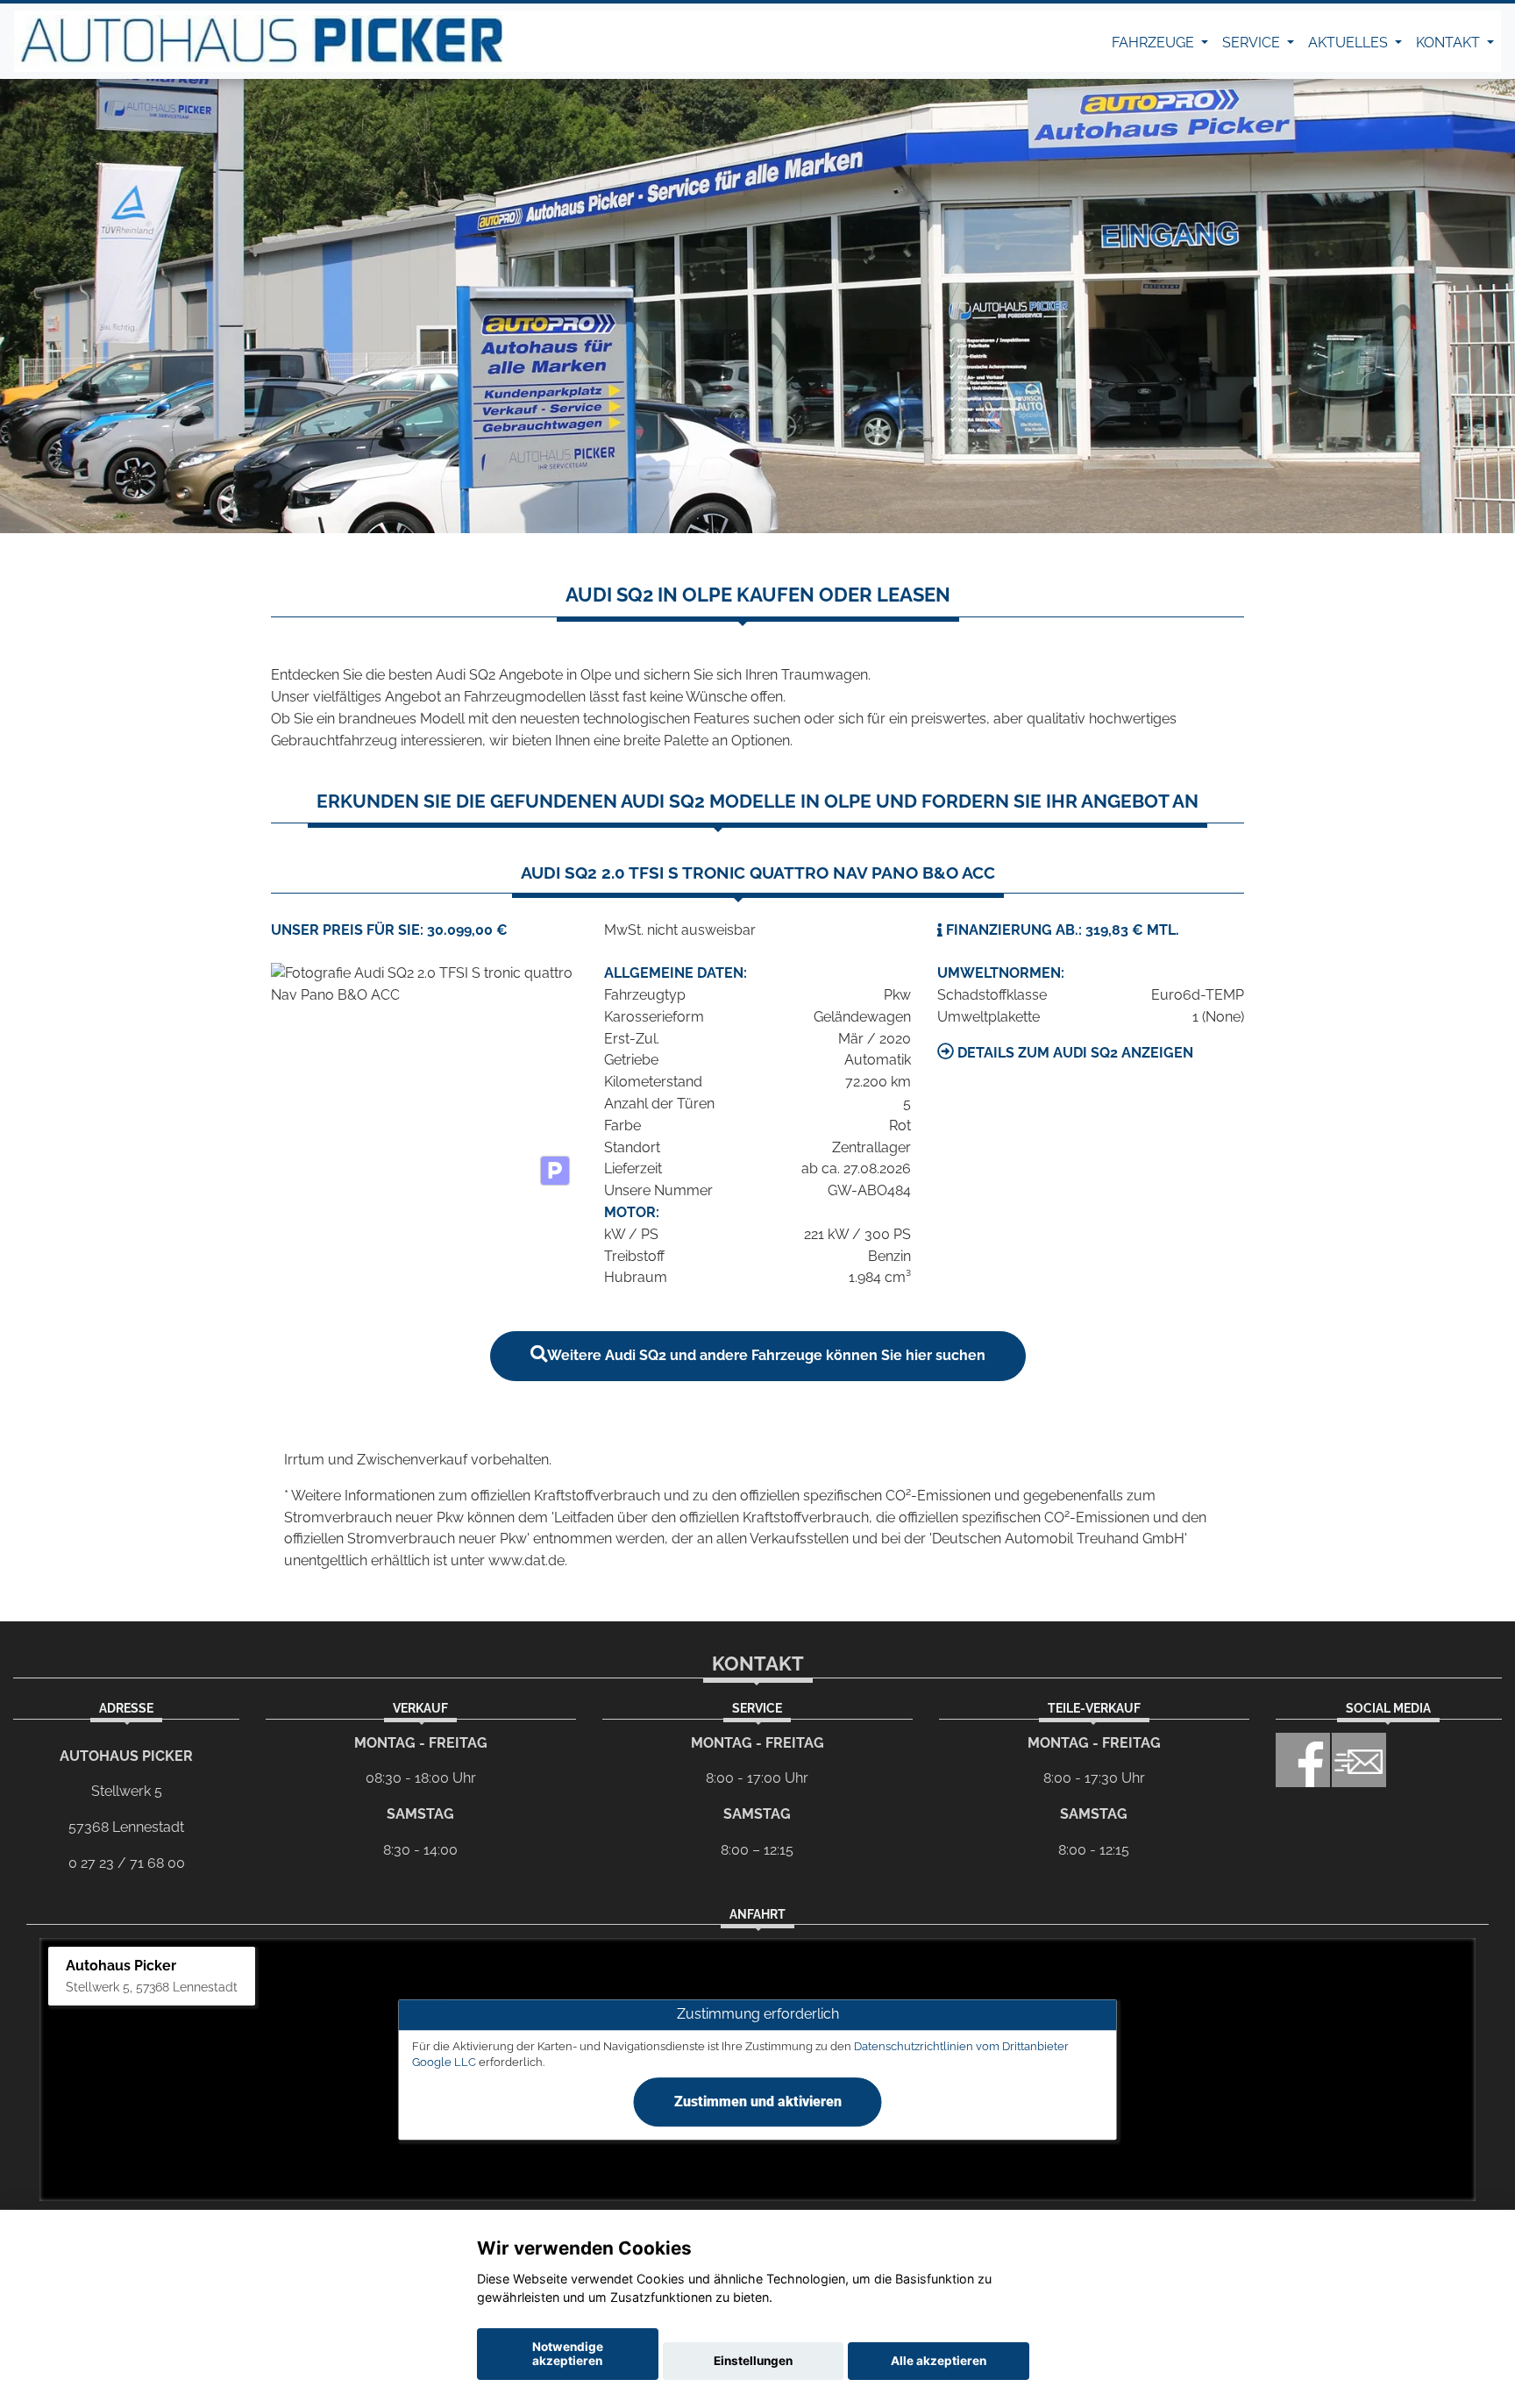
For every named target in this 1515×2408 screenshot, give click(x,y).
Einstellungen (753, 2361)
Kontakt (1450, 43)
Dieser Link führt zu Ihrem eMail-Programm (1359, 1760)
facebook (1303, 1760)
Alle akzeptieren (939, 2361)
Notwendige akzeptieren (568, 2354)
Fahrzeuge (1155, 43)
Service (1253, 43)
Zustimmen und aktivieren (758, 2102)
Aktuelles (1350, 43)
